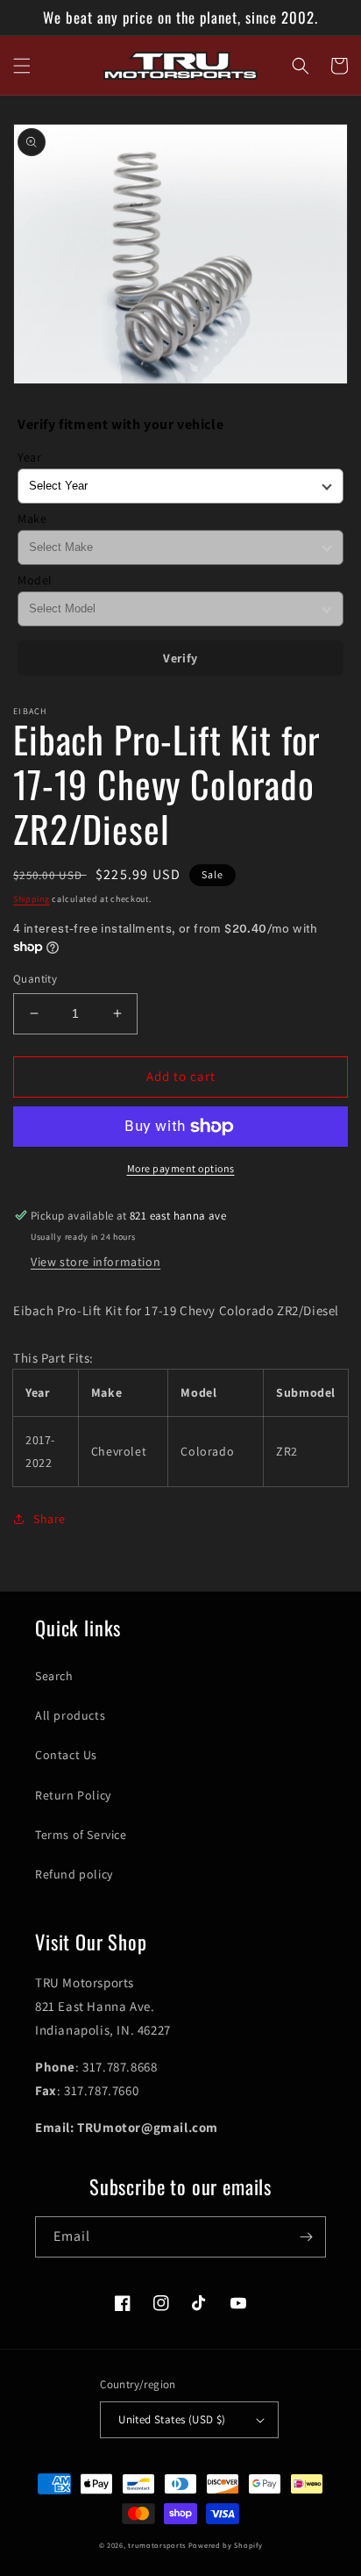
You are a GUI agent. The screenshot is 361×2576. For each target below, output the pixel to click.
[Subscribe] (306, 2237)
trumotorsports (157, 2545)
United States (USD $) (172, 2419)
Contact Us (66, 1755)
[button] (22, 66)
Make (32, 519)
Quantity (35, 979)
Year (29, 457)
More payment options (181, 1168)
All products (70, 1715)
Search (54, 1676)
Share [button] (50, 1519)
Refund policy (74, 1874)
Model (35, 580)
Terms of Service (81, 1835)
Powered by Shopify (226, 2545)
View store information (96, 1262)
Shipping (32, 899)
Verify (180, 658)
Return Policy (73, 1795)
